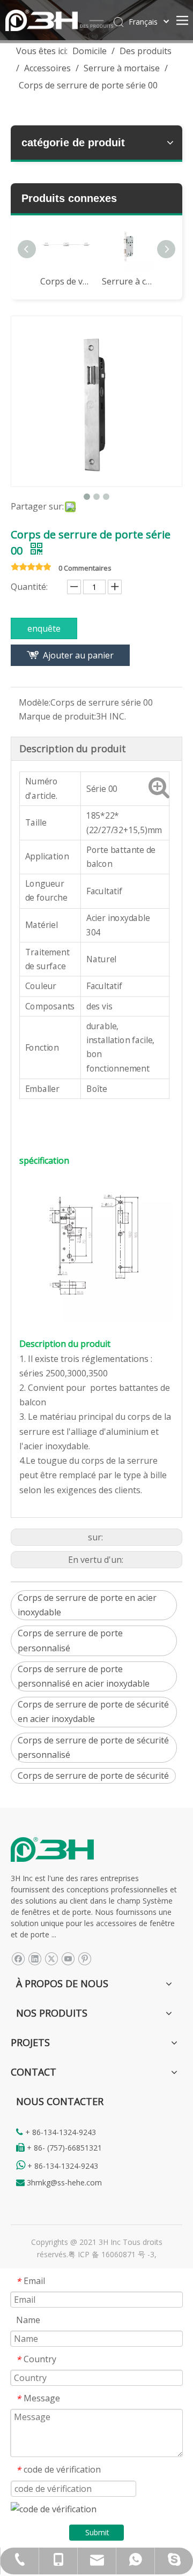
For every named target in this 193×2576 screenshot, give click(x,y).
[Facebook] (18, 1959)
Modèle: (35, 702)
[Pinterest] (84, 1959)
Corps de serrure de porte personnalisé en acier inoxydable (84, 1676)
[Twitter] (51, 1959)
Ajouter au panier (78, 655)
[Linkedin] (35, 1959)
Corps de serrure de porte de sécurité (93, 1776)
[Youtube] (68, 1959)
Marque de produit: (57, 716)
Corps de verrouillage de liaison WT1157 (66, 281)
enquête (44, 628)
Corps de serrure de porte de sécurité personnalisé (93, 1747)
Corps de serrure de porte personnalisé (70, 1640)
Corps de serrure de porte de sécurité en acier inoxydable (93, 1712)
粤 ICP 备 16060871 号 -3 (111, 2254)
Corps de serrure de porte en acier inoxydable (87, 1605)
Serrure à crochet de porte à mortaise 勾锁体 (127, 281)
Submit (97, 2532)
